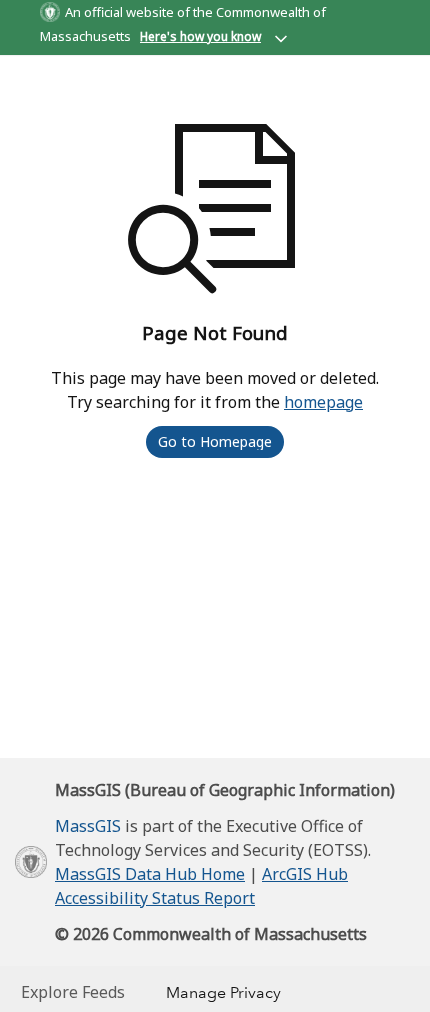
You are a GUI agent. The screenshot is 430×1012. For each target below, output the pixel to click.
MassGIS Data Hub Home (150, 874)
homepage (323, 402)
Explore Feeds (73, 992)
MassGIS (88, 826)
